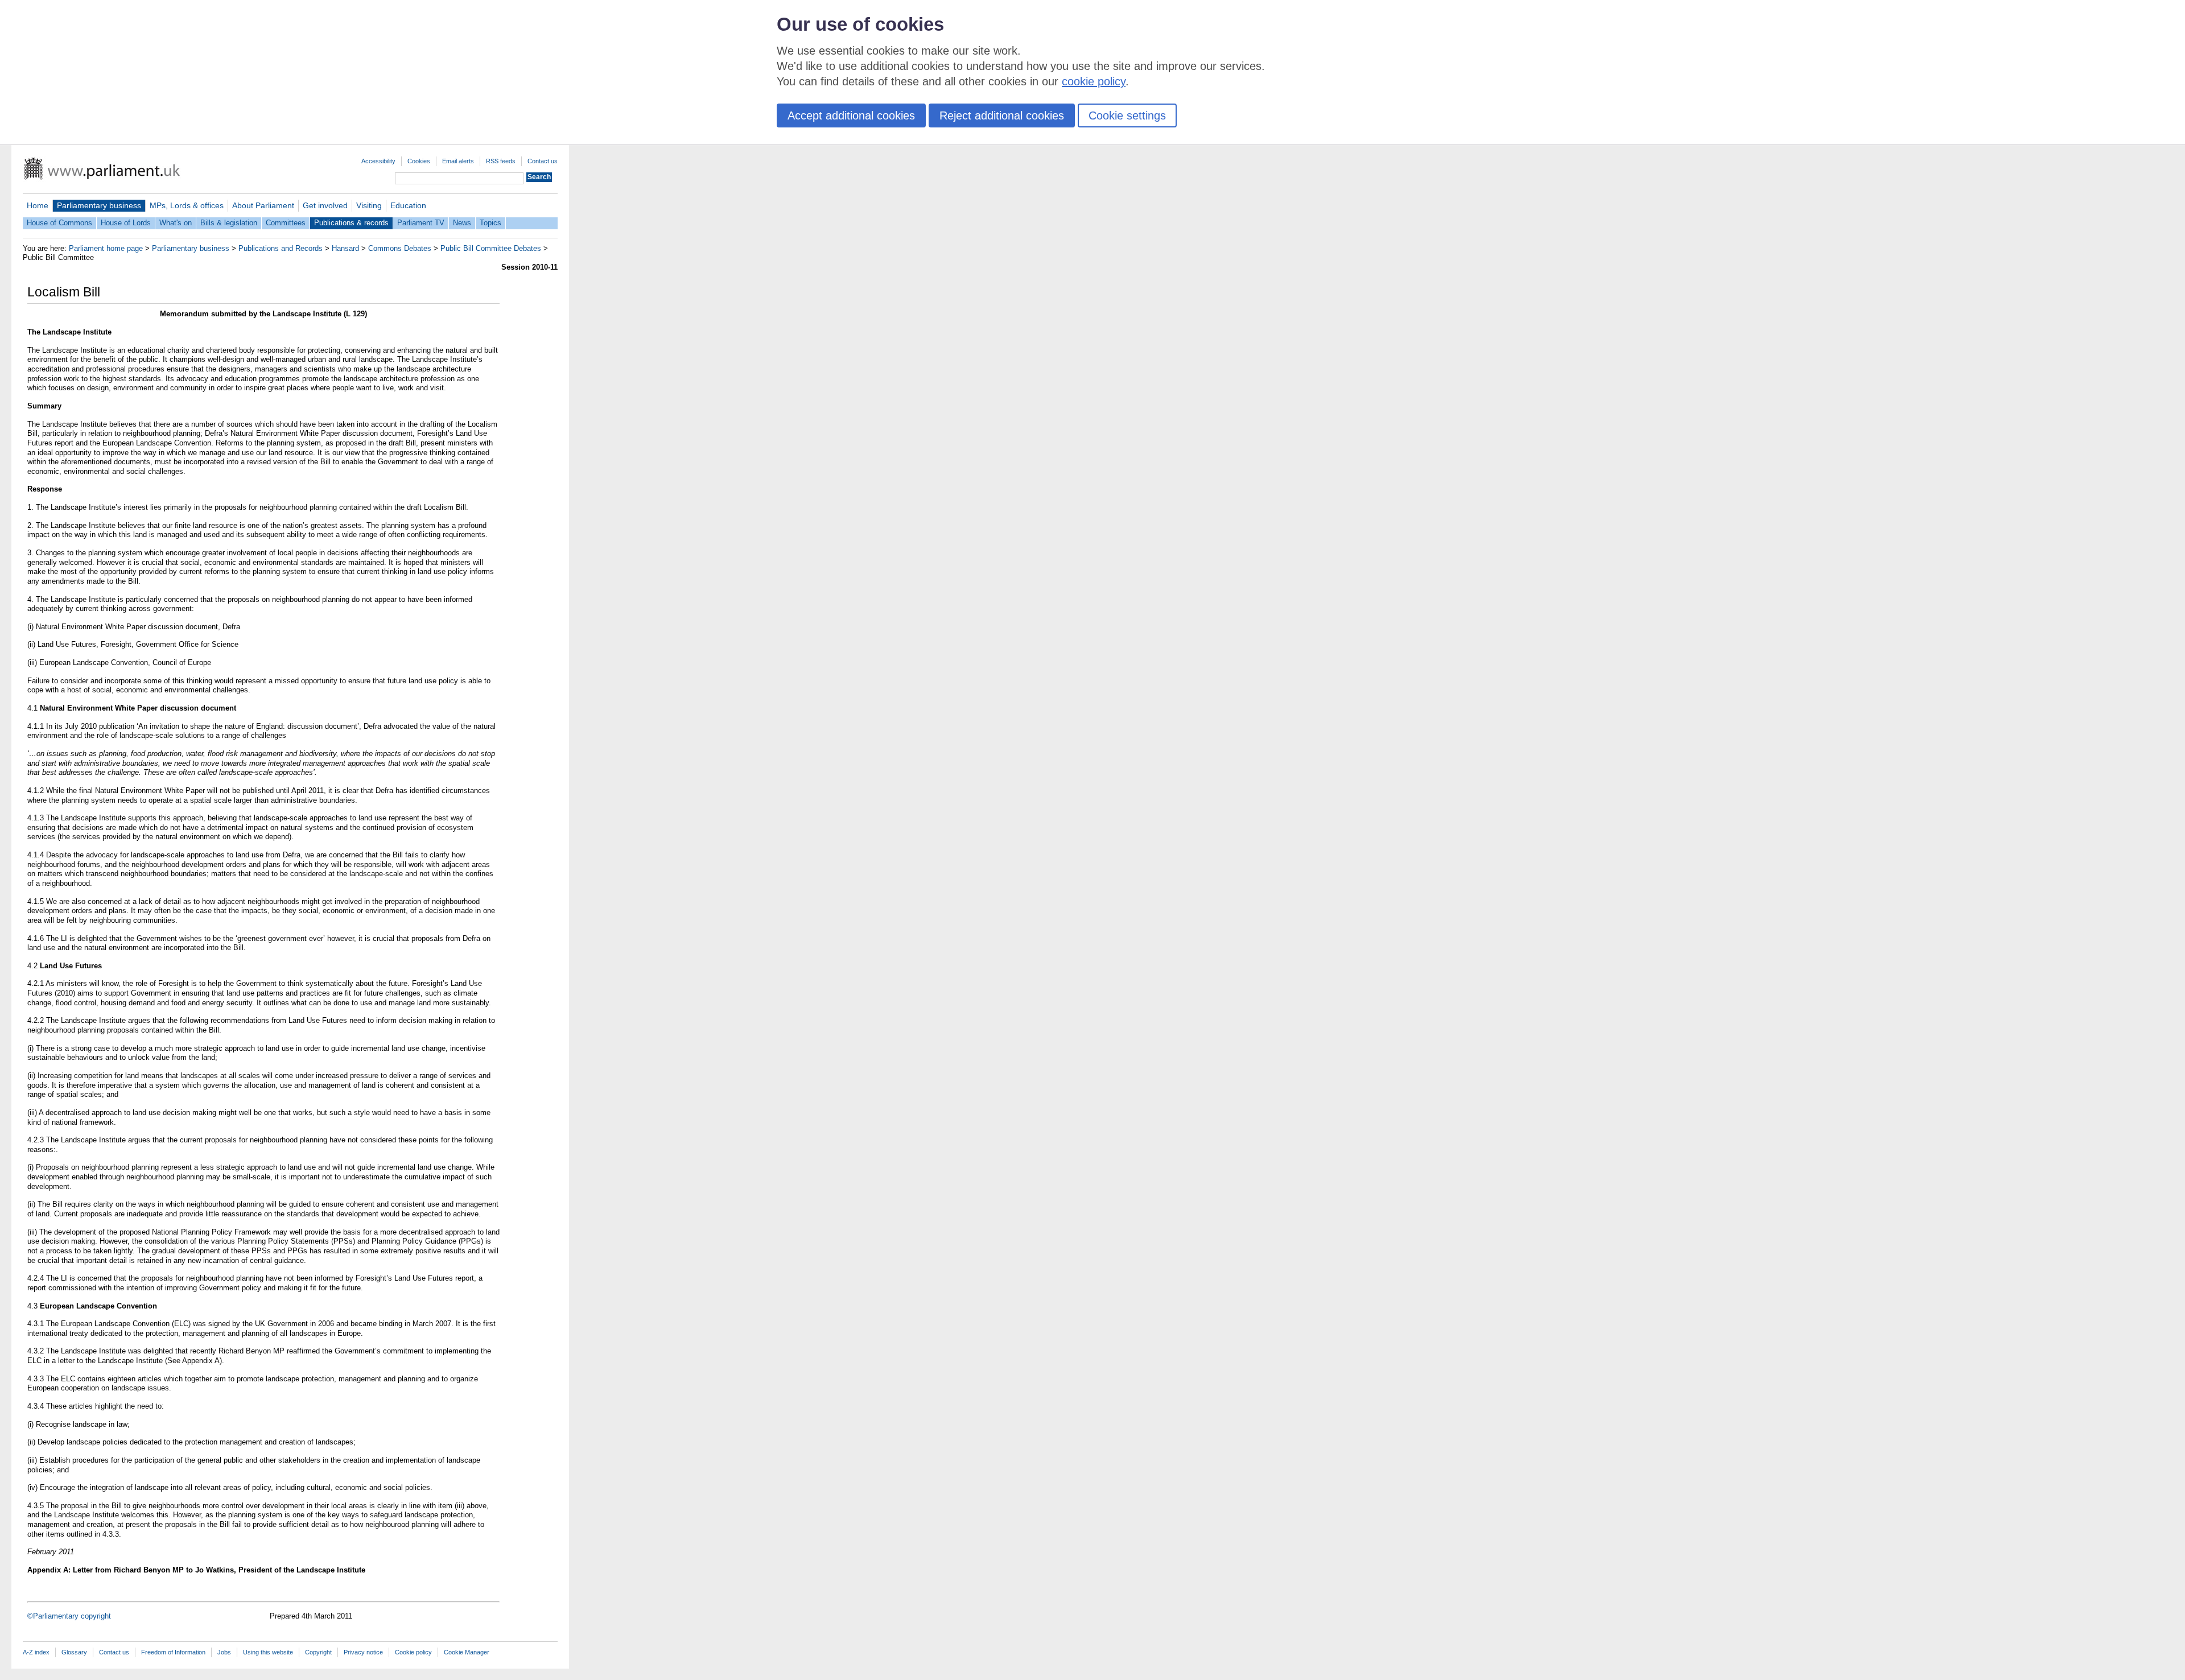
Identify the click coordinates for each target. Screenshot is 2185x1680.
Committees (286, 223)
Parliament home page (106, 248)
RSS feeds (501, 161)
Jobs (224, 1652)
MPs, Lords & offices (187, 205)
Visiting (369, 205)
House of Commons (59, 223)
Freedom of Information (173, 1652)
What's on (176, 223)
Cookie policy (413, 1652)
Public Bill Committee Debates (491, 248)
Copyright (318, 1652)
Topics (490, 223)
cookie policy (1094, 81)
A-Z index (36, 1652)
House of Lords (126, 223)
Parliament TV (421, 223)
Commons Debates (400, 248)
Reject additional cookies (1002, 115)
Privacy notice (363, 1652)
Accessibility (378, 161)
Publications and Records (281, 248)
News (462, 223)
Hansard (345, 248)
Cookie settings (1127, 115)
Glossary (74, 1652)
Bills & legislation (229, 223)
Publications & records (351, 223)
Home (38, 205)
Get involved (325, 205)
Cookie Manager (467, 1652)
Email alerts (458, 161)
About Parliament (263, 205)
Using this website (268, 1652)
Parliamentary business (99, 205)
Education (408, 205)
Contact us (543, 161)
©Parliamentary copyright (69, 1616)
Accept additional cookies (851, 115)
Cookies (419, 161)
